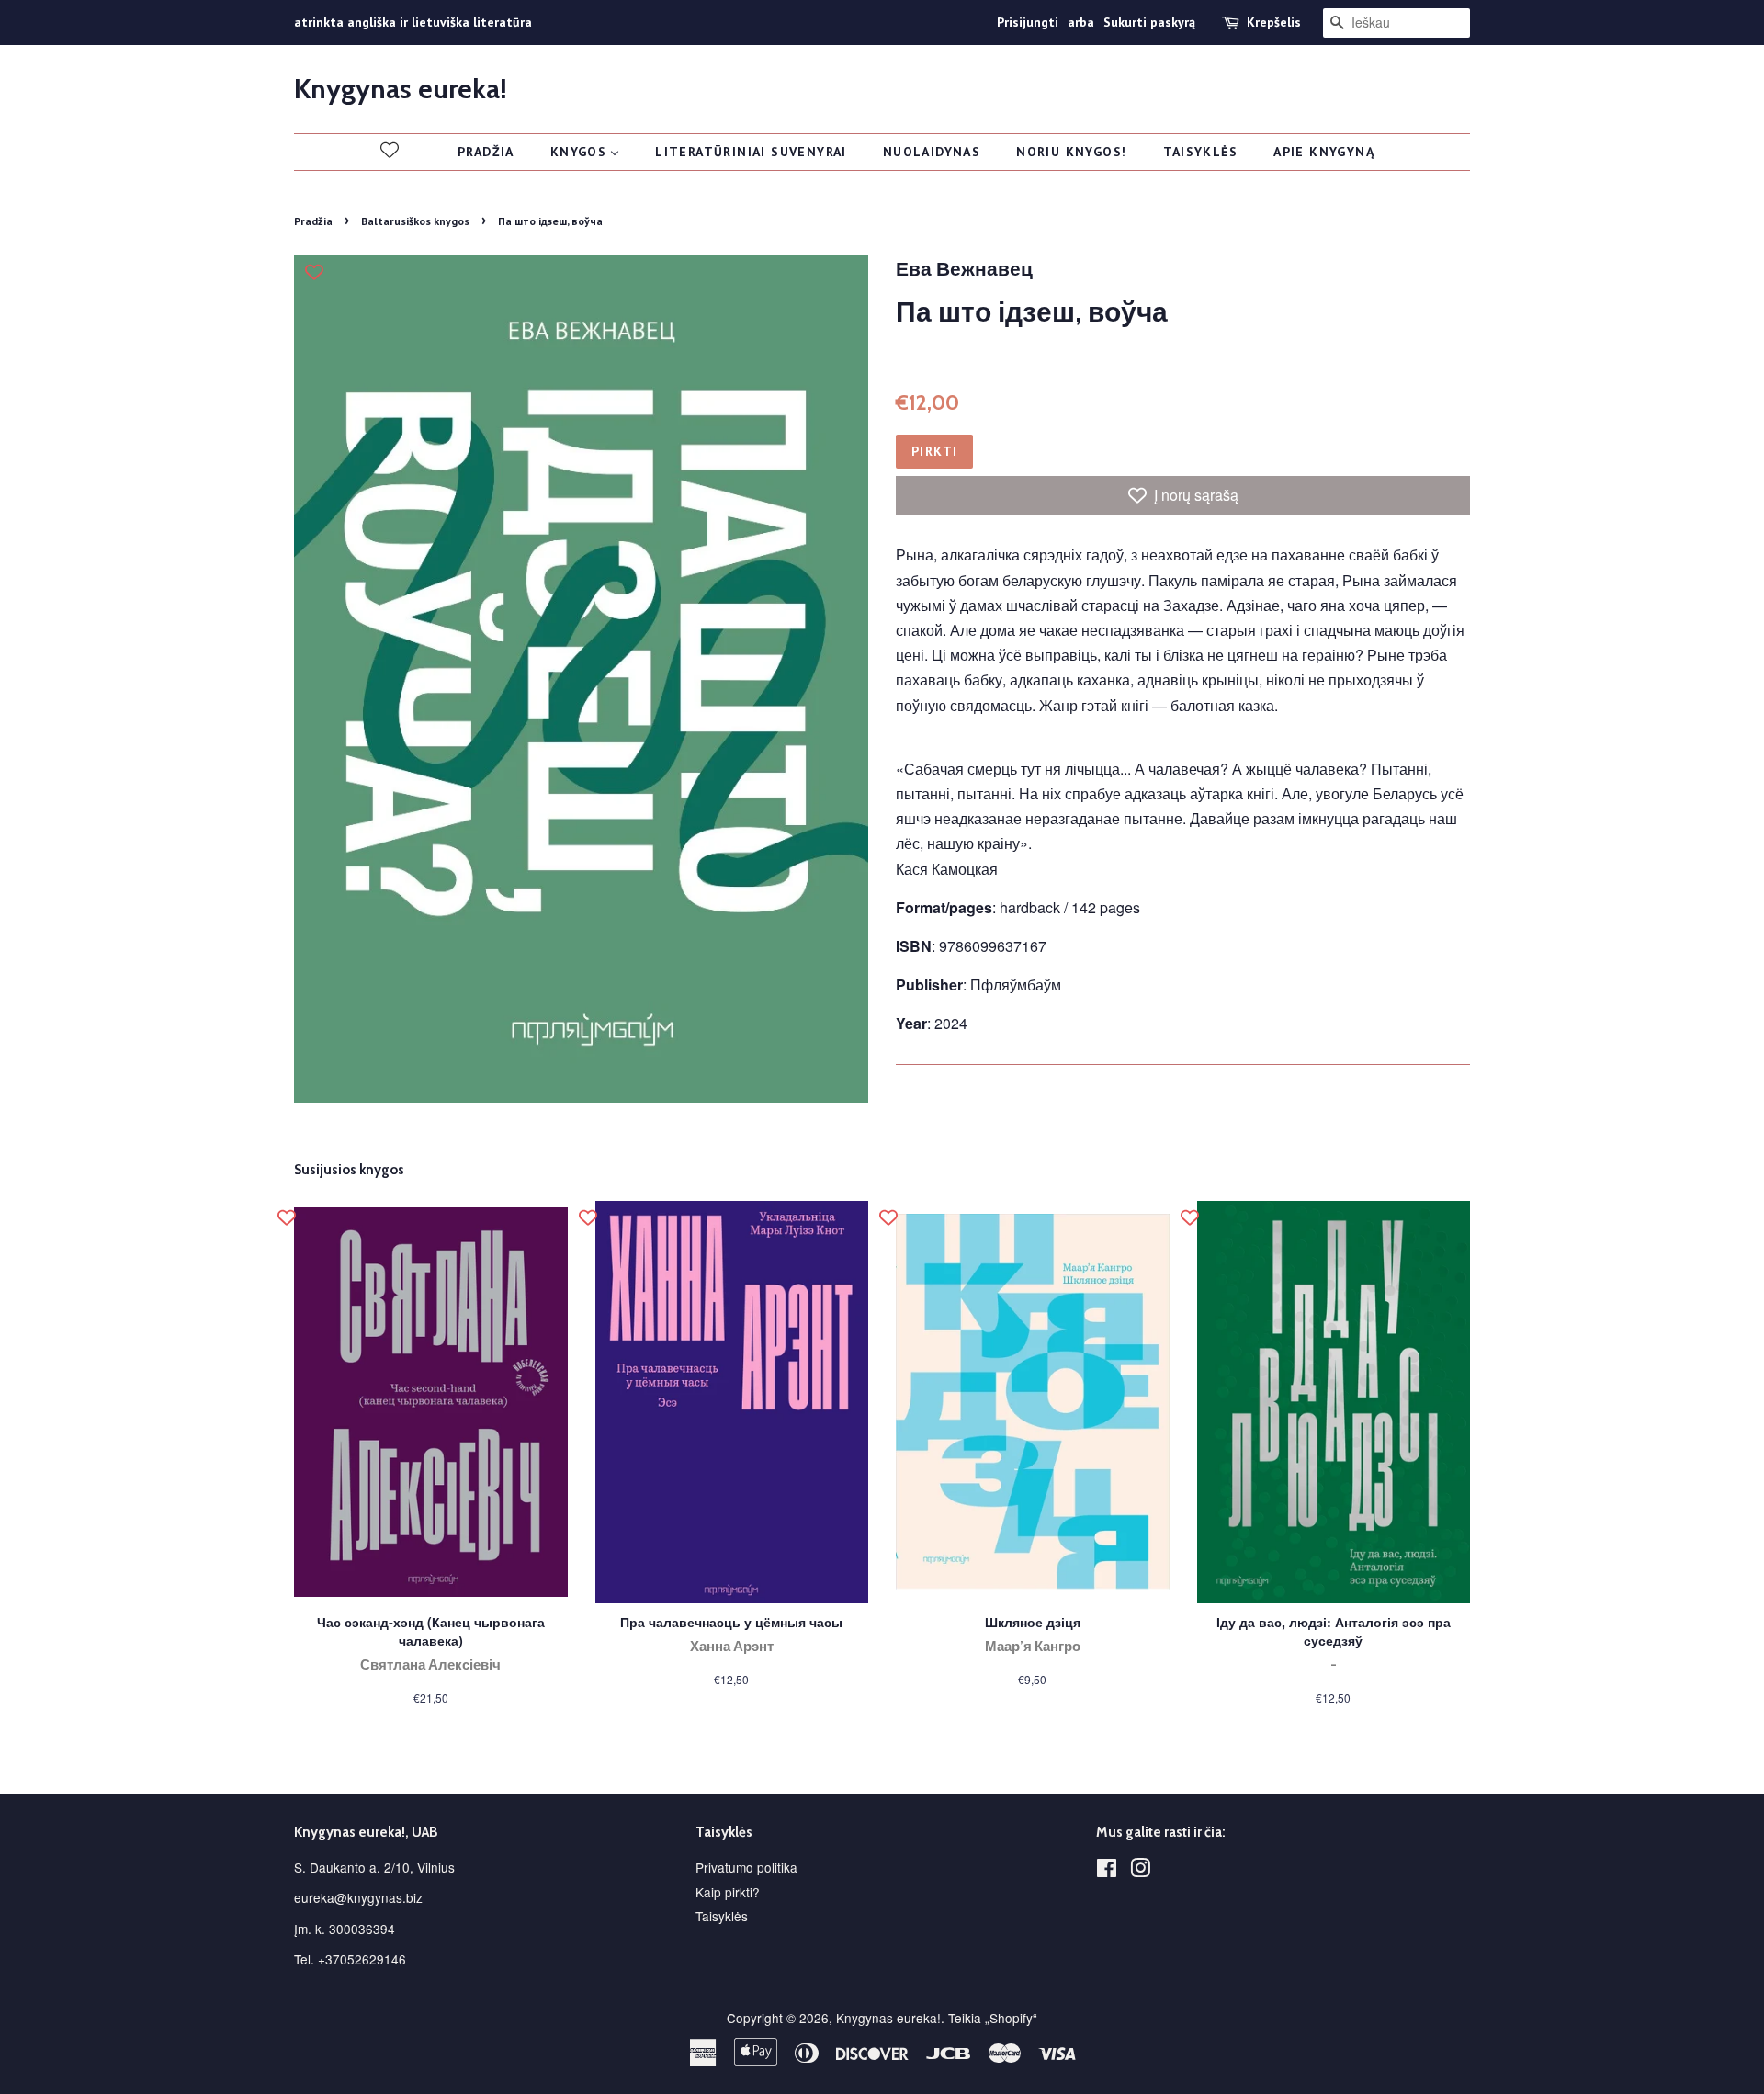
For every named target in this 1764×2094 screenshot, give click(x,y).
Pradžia (313, 221)
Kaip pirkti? (728, 1892)
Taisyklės (722, 1916)
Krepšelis (1274, 22)
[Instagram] (1140, 1871)
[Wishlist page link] (390, 150)
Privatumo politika (746, 1867)
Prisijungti (1028, 22)
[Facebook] (1107, 1871)
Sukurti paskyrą (1149, 22)
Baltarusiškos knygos (415, 221)
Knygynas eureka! (401, 89)
